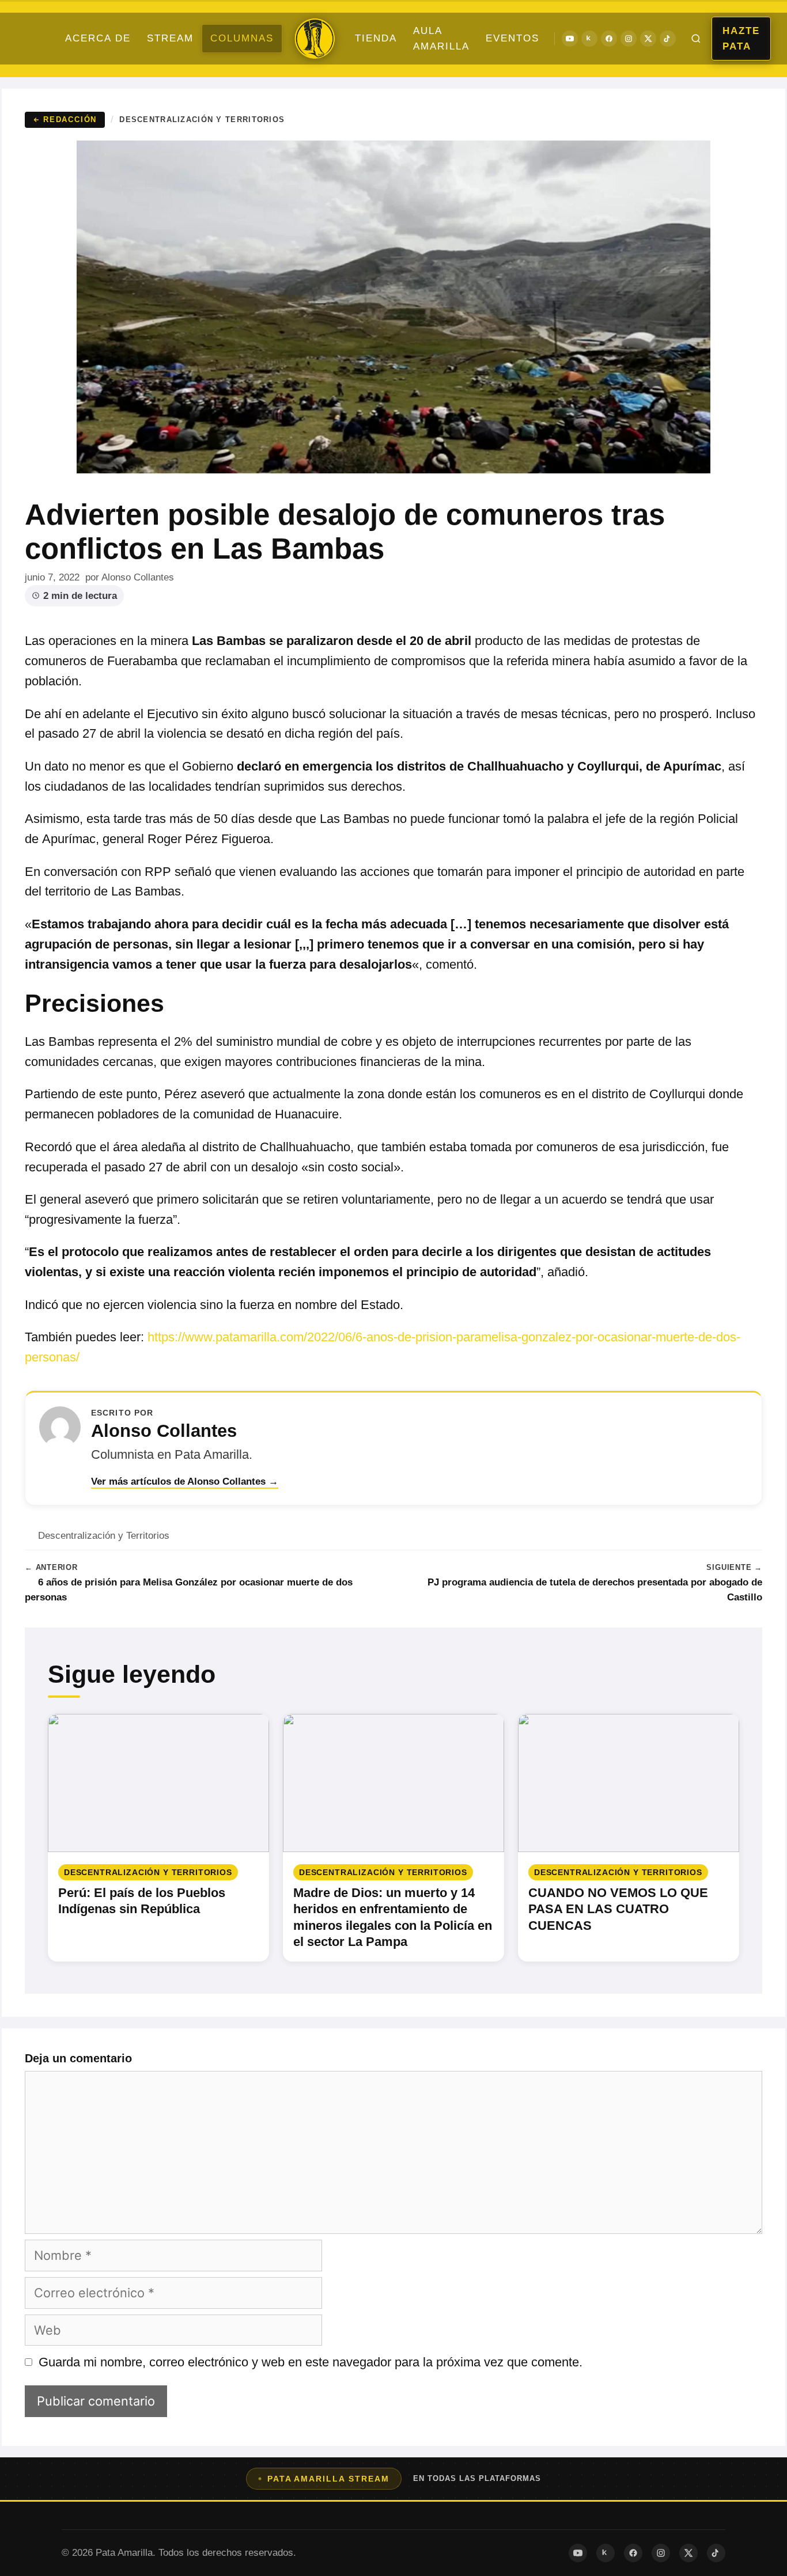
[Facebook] (609, 39)
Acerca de (98, 38)
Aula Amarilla (441, 39)
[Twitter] (648, 39)
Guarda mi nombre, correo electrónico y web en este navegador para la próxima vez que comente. (311, 2362)
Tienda (376, 38)
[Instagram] (629, 39)
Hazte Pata (741, 39)
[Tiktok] (668, 39)
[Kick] (589, 39)
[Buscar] (696, 39)
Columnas (242, 38)
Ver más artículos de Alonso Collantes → (185, 1482)
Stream (170, 38)
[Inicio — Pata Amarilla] (315, 39)
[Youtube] (570, 39)
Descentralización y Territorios (202, 119)
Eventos (512, 38)
